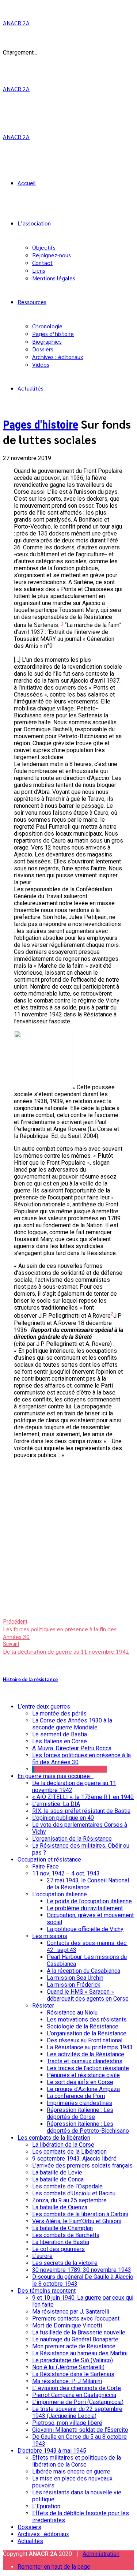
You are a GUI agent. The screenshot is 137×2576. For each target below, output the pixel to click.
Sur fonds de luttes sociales (71, 1769)
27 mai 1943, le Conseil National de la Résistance (88, 1884)
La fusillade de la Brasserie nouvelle (79, 2332)
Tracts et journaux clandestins (85, 2061)
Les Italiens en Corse (60, 1741)
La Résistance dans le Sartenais (73, 2374)
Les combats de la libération (54, 2138)
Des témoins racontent (47, 2291)
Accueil (27, 183)
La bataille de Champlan (62, 2228)
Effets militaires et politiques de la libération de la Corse (77, 2461)
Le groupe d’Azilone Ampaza (83, 2089)
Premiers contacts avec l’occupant (76, 2319)
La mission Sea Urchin (75, 1978)
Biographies (47, 341)
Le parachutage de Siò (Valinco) (73, 2360)
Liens (39, 270)
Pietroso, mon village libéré (67, 2423)
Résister (43, 2006)
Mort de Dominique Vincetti (67, 2325)
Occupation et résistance (49, 1860)
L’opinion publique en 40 (63, 1818)
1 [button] (62, 623)
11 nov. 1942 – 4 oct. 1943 (66, 1873)
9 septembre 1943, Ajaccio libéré (74, 2159)
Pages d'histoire (41, 425)
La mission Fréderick (74, 1985)
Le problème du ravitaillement (85, 1908)
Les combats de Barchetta (66, 2235)
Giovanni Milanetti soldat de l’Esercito (80, 2430)
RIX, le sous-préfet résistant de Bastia (81, 1811)
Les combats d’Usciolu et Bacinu (74, 2193)
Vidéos (41, 364)
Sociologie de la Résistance (83, 2026)
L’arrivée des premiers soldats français (82, 2166)
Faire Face (45, 1866)
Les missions (50, 1936)
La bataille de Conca (58, 2179)
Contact (42, 263)
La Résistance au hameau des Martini (80, 2353)
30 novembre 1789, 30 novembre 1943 (82, 2270)
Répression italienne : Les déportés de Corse (80, 2113)
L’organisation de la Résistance (72, 1839)
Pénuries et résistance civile (83, 2075)
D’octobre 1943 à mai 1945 (52, 2451)
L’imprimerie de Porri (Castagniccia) (78, 2402)
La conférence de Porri (76, 2096)
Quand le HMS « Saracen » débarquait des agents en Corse (88, 1995)
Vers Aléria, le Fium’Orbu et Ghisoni (77, 2221)
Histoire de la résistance (30, 1679)
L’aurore (42, 2256)
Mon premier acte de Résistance (74, 2346)
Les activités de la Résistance (85, 2054)
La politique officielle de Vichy (85, 1929)
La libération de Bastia (61, 2242)
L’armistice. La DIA (56, 1804)
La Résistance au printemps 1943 (90, 2047)
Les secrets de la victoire (65, 2263)
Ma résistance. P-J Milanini (67, 2381)
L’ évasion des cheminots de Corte (77, 2388)
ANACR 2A (16, 23)
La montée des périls (59, 1713)
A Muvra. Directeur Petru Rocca (72, 1748)
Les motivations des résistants (87, 2019)
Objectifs (44, 247)
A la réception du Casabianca (83, 1971)
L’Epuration (46, 2506)
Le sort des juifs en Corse (80, 2082)
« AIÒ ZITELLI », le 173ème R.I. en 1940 (83, 1797)
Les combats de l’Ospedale (67, 2186)
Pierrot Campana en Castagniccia (74, 2395)
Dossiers (43, 349)
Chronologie (47, 326)
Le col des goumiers (58, 2249)
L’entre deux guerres (44, 1707)
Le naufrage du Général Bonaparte (75, 2339)
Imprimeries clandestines (79, 2103)
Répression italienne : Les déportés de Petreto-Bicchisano (88, 2127)
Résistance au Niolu (72, 2013)
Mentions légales (54, 278)
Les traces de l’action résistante (88, 2068)
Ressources (32, 302)
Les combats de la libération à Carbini (80, 2214)
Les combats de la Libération (69, 2152)
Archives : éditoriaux (58, 357)
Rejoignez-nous (52, 255)
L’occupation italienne (60, 1894)
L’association (34, 223)
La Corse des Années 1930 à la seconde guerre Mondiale (72, 1724)
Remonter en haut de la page (54, 2567)
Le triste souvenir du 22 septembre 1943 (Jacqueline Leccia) (77, 2412)
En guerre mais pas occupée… (56, 1776)
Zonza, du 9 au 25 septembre (69, 2200)
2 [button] (112, 1314)
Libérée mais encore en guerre (71, 2472)
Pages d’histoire (53, 334)
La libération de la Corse (63, 2145)
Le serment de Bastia (60, 1734)
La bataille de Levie (57, 2172)
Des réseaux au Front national (85, 2040)
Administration (101, 2554)
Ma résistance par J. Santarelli (71, 2312)
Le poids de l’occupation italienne (89, 1901)
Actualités (31, 388)
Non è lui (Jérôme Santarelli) (68, 2367)
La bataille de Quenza (60, 2207)
